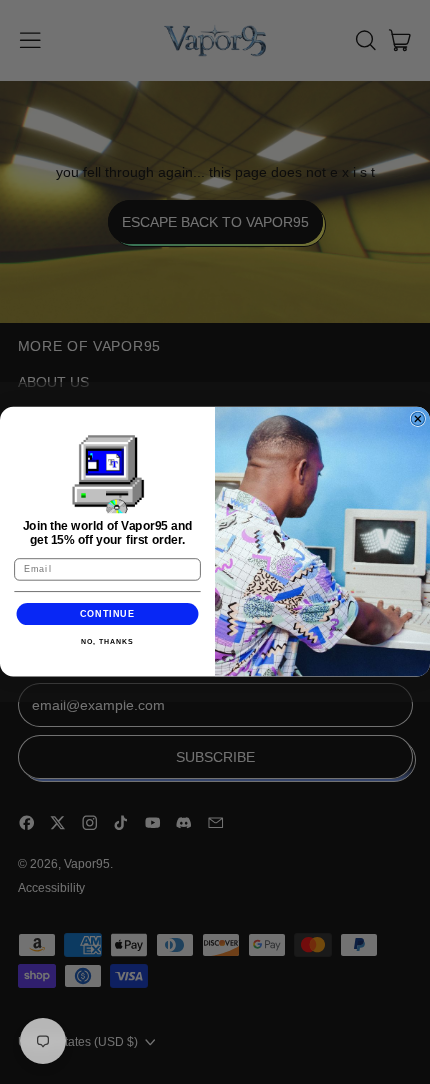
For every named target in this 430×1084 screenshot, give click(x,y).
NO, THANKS (107, 642)
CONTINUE (108, 613)
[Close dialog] (417, 419)
